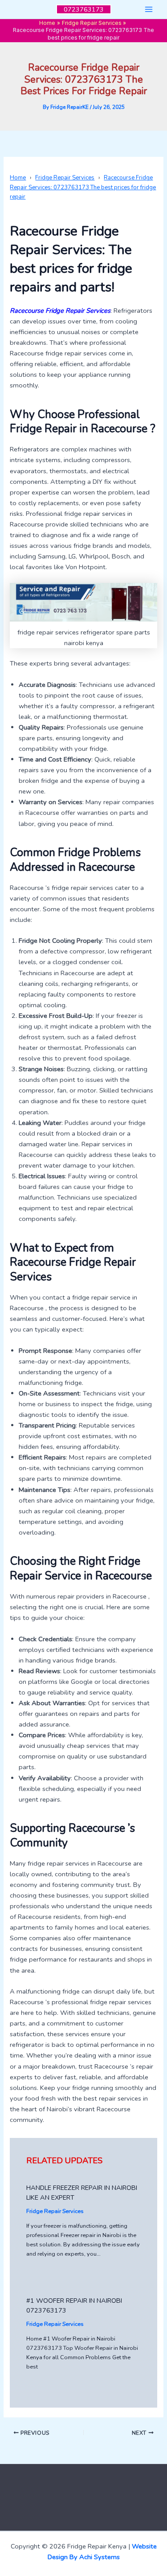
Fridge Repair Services (55, 2211)
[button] (84, 10)
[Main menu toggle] (149, 9)
